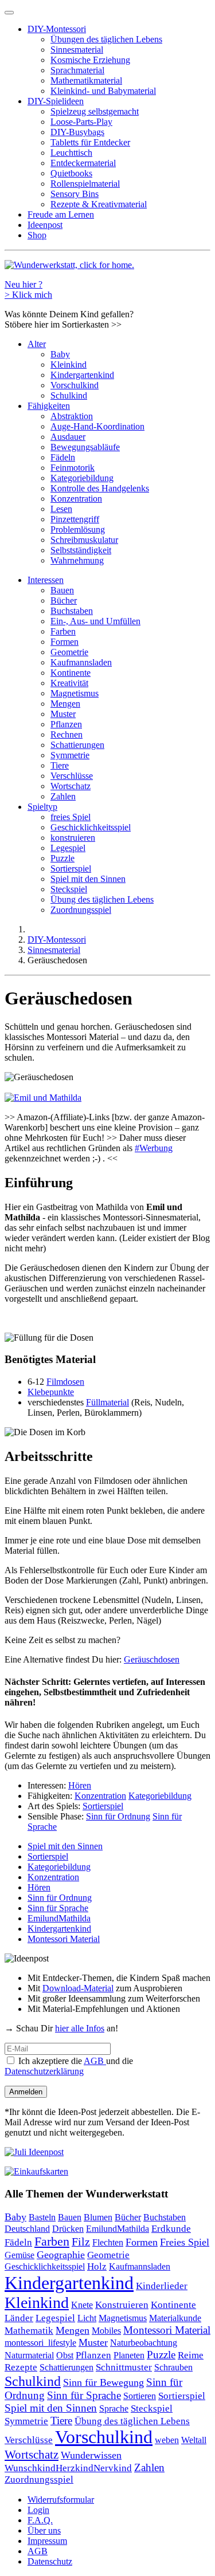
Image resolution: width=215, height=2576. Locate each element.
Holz (97, 2266)
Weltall (194, 2440)
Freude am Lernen (61, 214)
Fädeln (63, 457)
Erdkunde (171, 2229)
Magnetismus (75, 693)
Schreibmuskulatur (84, 540)
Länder (19, 2318)
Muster (63, 714)
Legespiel (68, 848)
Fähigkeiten (49, 406)
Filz (81, 2242)
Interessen (46, 580)
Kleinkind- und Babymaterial (103, 91)
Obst (65, 2356)
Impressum (47, 2541)
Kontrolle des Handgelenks (100, 488)
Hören (80, 1785)
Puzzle (62, 858)
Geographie (61, 2255)
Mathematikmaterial (86, 80)
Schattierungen (77, 745)
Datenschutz (50, 2561)
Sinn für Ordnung (118, 1816)
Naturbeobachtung (144, 2343)
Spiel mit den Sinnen (88, 879)
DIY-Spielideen (56, 101)
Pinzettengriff (75, 519)
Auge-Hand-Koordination (97, 426)
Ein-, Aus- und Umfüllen (95, 621)
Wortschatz (71, 786)
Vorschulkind (75, 385)
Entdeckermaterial (83, 163)
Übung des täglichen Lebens (102, 899)
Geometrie (69, 652)
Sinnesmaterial (77, 50)
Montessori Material (64, 1939)
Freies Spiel (185, 2242)
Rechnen (67, 734)
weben (167, 2440)
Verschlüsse (72, 776)
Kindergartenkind (82, 375)
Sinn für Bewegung (103, 2382)
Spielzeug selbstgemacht (95, 111)
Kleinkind (69, 365)
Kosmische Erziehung (90, 60)
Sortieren (140, 2396)
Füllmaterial (107, 1402)
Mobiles (106, 2331)
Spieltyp (42, 807)
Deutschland (27, 2229)
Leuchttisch (71, 153)
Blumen (98, 2217)
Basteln (42, 2217)
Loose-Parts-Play (81, 122)
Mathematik (29, 2330)
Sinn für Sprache (58, 1908)
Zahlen (63, 796)
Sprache (114, 2409)
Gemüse (19, 2255)
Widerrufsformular (61, 2500)
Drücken (68, 2229)
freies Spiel (71, 817)
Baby (60, 354)
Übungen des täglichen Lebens (106, 39)
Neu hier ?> (28, 289)
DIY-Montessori (57, 29)
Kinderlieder (162, 2286)
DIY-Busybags (77, 132)
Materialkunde (175, 2318)
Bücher (64, 600)
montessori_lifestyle (40, 2343)
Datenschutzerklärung (44, 2071)
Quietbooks (71, 173)
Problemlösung (78, 529)
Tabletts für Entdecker (90, 142)
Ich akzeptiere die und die (69, 2066)
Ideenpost (45, 225)
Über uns (44, 2530)
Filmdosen (65, 1382)
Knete (82, 2305)
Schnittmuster (124, 2367)
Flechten (108, 2242)
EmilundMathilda (59, 1918)
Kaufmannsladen (81, 662)
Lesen (61, 509)
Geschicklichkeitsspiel (91, 827)
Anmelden (26, 2092)
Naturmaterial (29, 2355)
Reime (191, 2355)
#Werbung (154, 1148)
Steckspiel (69, 889)
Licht (87, 2318)
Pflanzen (66, 724)
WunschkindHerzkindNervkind (68, 2468)
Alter (37, 344)
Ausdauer (68, 437)
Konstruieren (122, 2305)
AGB (95, 2061)
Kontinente (71, 673)
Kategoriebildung (82, 478)
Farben (63, 631)
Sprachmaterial (77, 70)
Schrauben (173, 2367)
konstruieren (73, 838)
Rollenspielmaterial (85, 184)
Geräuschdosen (152, 1659)
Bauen (62, 590)
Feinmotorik (73, 468)
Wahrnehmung (77, 560)
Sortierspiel (71, 868)
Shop (37, 235)
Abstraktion (72, 416)
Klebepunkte (51, 1392)
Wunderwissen (91, 2455)
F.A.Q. (40, 2520)
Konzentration (76, 499)
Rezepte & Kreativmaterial (99, 204)
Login (38, 2510)
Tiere (60, 765)
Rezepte (21, 2367)
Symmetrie (70, 755)
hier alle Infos (80, 2028)
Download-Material (78, 1988)
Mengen (65, 704)
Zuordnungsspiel (81, 910)
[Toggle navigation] (9, 13)
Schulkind (69, 395)
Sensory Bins (75, 194)
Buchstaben (72, 611)
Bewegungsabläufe (85, 447)
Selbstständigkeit (81, 550)
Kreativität (69, 683)
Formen (64, 642)
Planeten (129, 2355)
